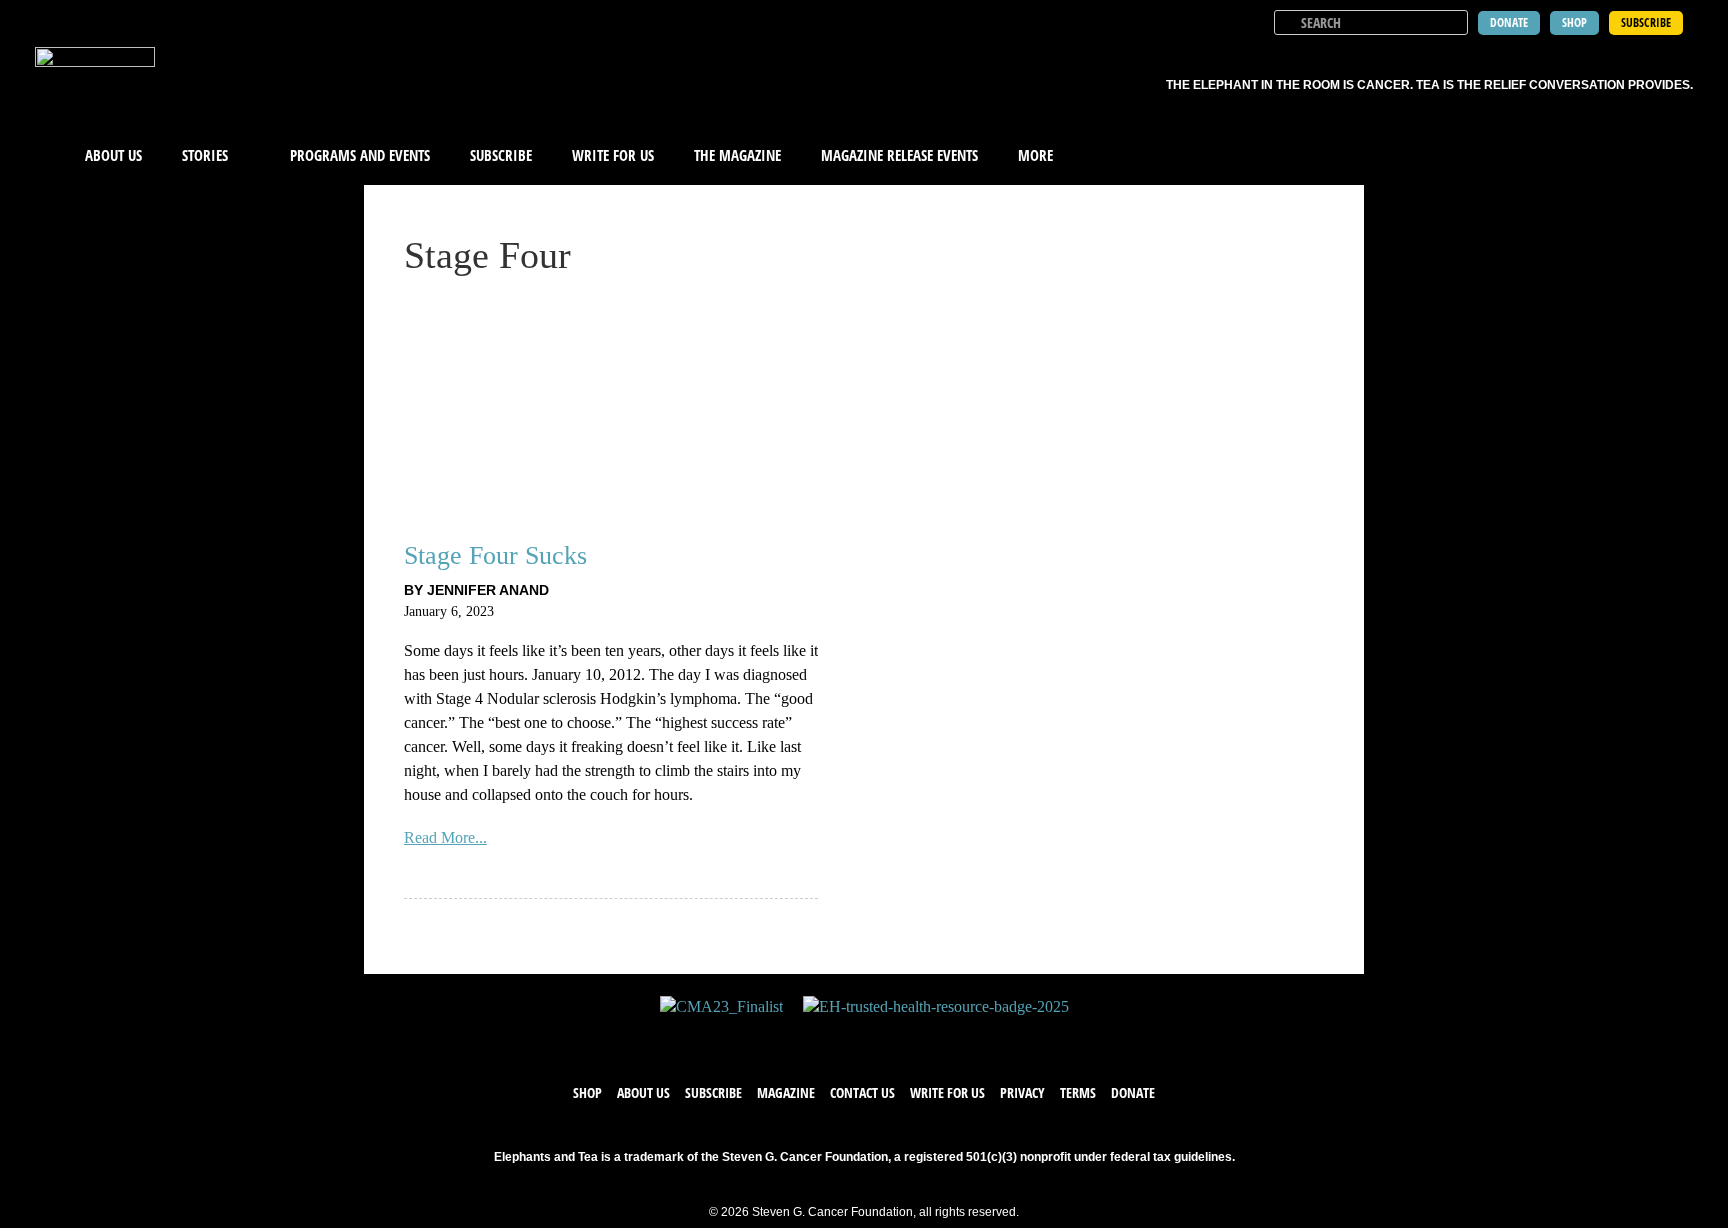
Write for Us (947, 1092)
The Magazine (737, 155)
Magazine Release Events (899, 155)
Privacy (1022, 1092)
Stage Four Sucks (495, 555)
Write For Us (613, 155)
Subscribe (501, 155)
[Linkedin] (924, 1038)
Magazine (786, 1092)
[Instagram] (884, 1038)
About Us (113, 155)
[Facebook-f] (804, 1038)
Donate (1133, 1092)
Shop (587, 1092)
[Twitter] (844, 1038)
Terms (1078, 1092)
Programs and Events (360, 155)
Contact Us (862, 1092)
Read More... (445, 837)
